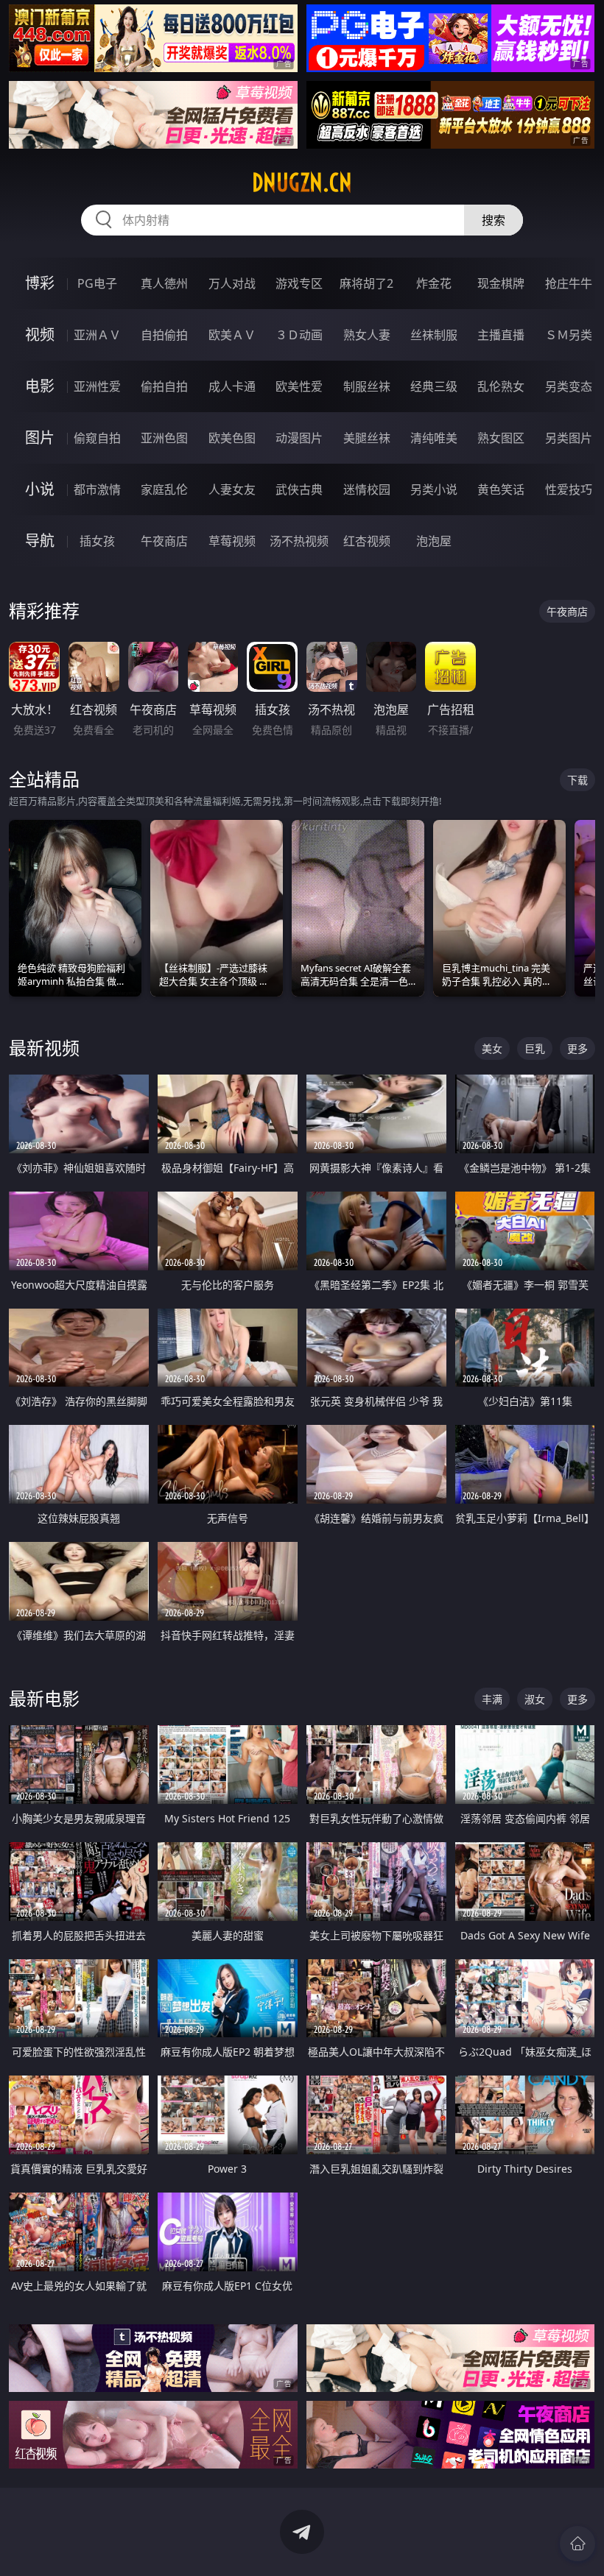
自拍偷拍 (164, 335)
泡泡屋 (434, 541)
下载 (577, 780)
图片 (40, 438)
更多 (577, 1048)
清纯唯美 (434, 438)
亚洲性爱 (97, 386)
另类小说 (434, 489)
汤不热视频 (299, 541)
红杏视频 (367, 541)
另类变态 (569, 386)
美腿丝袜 (367, 438)
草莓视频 (232, 541)
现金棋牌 (501, 283)
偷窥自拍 (97, 438)
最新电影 (44, 1698)
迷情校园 (367, 489)
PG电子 (97, 283)
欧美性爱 (299, 386)
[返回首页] (577, 2544)
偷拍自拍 (164, 386)
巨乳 (535, 1048)
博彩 (40, 283)
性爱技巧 (569, 489)
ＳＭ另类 (569, 335)
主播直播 (501, 335)
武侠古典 (299, 489)
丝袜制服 (434, 335)
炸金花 (434, 283)
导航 (40, 541)
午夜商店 (164, 541)
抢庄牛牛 (569, 283)
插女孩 (97, 541)
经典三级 (434, 386)
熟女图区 (501, 438)
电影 (40, 386)
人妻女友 (232, 489)
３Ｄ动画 (299, 335)
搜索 (494, 220)
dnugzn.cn (302, 183)
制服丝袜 (367, 386)
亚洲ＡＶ (97, 335)
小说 (40, 489)
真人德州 (164, 283)
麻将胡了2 (366, 283)
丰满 (492, 1699)
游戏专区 (299, 283)
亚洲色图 (164, 438)
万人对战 (232, 283)
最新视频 (44, 1048)
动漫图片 (299, 438)
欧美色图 (232, 438)
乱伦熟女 (501, 386)
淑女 (535, 1699)
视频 (40, 335)
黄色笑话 (501, 489)
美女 (492, 1048)
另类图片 (569, 438)
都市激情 (97, 489)
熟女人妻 (367, 335)
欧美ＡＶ (232, 335)
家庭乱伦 (164, 489)
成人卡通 (232, 386)
